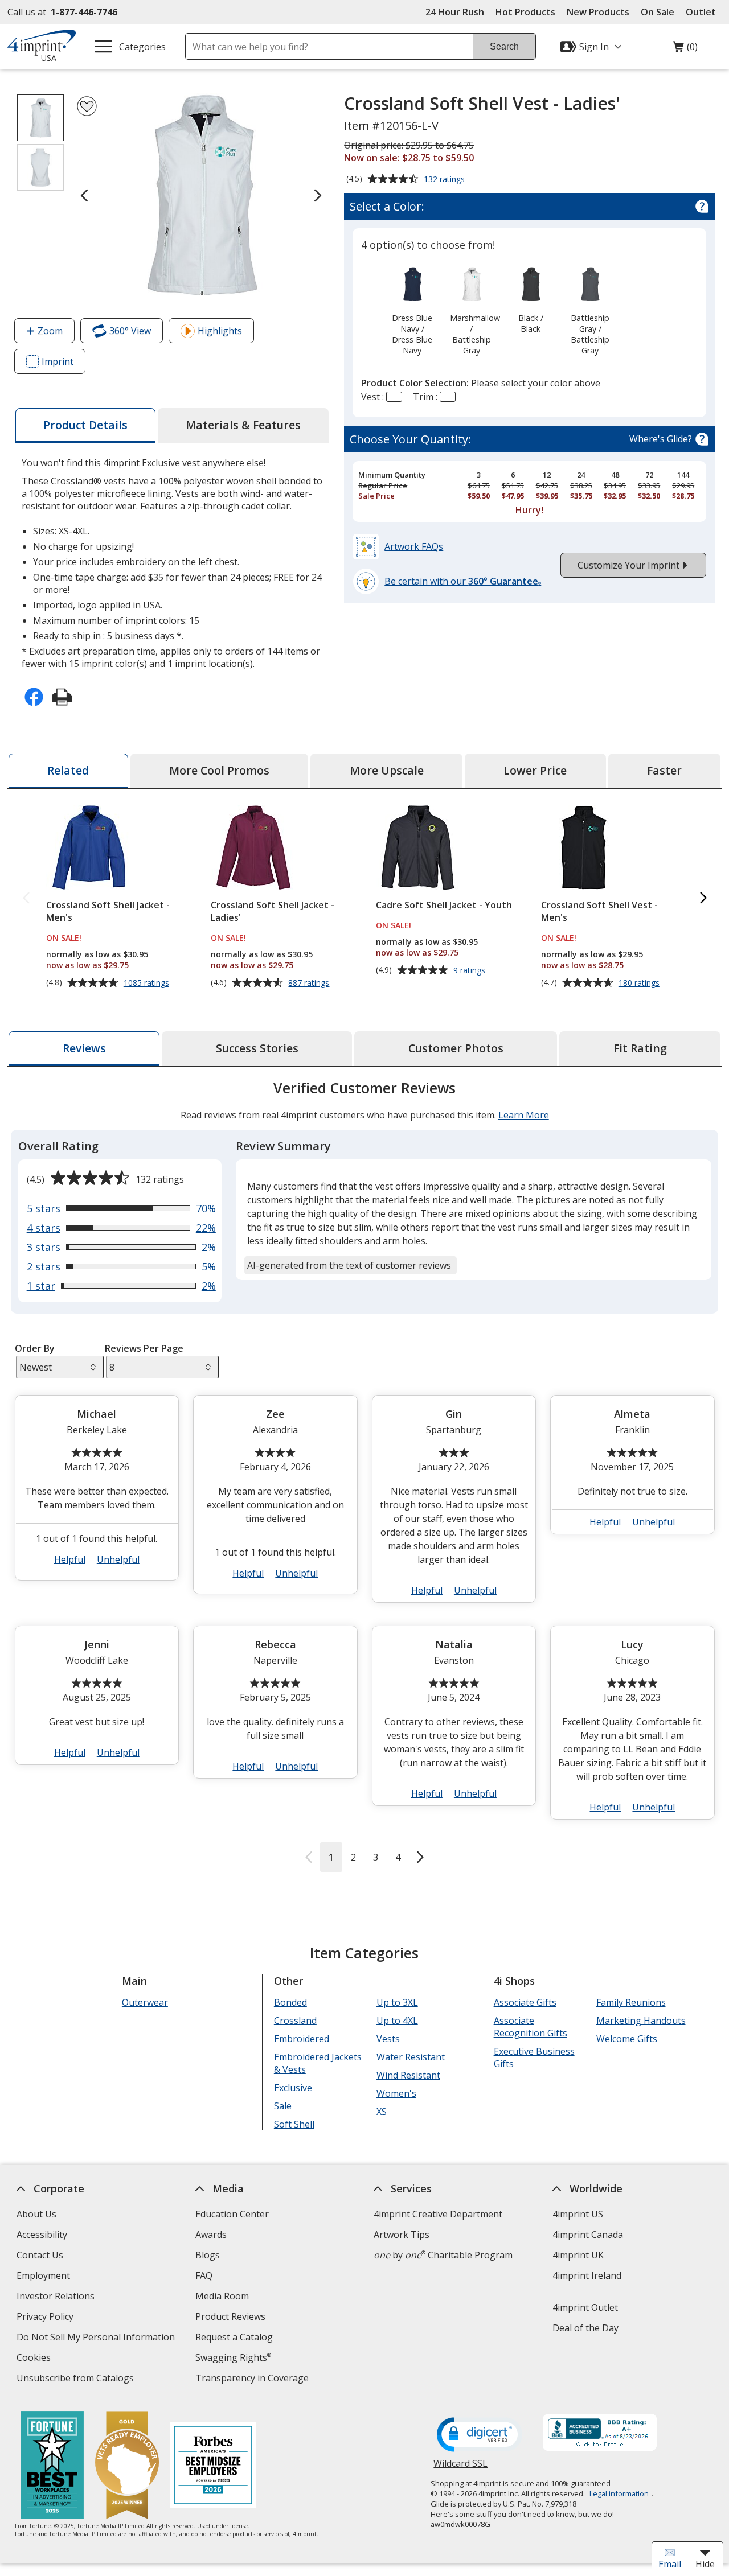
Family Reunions (630, 2002)
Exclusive (293, 2088)
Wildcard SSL (460, 2468)
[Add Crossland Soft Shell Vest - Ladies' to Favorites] (87, 106)
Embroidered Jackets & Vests (318, 2063)
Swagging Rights (233, 2357)
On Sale (658, 12)
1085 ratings (148, 983)
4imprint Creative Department (438, 2214)
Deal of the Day (585, 2328)
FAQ (204, 2275)
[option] (412, 310)
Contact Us (40, 2255)
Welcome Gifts (626, 2039)
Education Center (232, 2214)
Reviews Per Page (144, 1348)
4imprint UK (578, 2255)
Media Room (222, 2296)
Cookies (35, 2359)
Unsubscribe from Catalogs (77, 2379)
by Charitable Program (443, 2255)
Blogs (208, 2255)
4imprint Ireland (587, 2275)
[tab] (85, 425)
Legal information (619, 2493)
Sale (283, 2106)
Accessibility (42, 2235)
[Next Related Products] (703, 898)
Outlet (704, 12)
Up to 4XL (397, 2021)
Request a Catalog (234, 2337)
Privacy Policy (46, 2318)
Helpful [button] (70, 1559)
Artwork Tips (402, 2235)
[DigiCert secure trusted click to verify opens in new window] (480, 2435)
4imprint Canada (588, 2235)
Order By (34, 1348)
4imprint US (578, 2214)
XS (381, 2112)
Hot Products (525, 12)
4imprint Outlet (585, 2307)
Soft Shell (294, 2124)
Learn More (523, 1115)
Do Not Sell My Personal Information (97, 2338)
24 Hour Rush (455, 12)
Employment (43, 2275)
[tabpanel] (364, 1475)
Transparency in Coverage (253, 2379)
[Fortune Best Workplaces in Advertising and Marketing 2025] (52, 2466)
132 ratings (446, 180)
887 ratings (310, 983)
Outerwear (145, 2002)
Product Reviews (230, 2316)
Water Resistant (410, 2057)
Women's (396, 2093)
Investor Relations (57, 2297)
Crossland (295, 2021)
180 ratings (640, 983)
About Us (36, 2214)
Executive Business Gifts (534, 2057)
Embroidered (302, 2039)
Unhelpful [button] (118, 1559)
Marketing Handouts (640, 2021)
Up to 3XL (397, 2002)
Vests (388, 2039)
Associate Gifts (525, 2002)
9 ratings (471, 970)
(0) (685, 50)
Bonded (290, 2002)
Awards (211, 2235)
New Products (598, 12)
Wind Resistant (408, 2075)
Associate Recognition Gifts (530, 2027)
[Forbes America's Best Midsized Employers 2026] (212, 2466)
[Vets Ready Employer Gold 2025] (126, 2466)
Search (504, 46)
